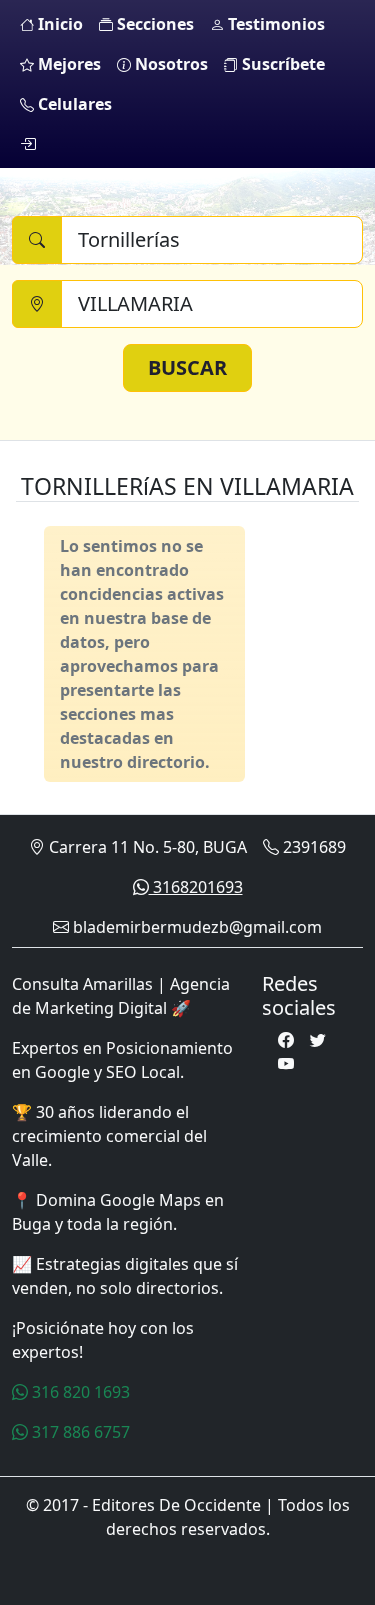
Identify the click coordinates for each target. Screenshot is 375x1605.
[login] (28, 144)
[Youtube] (286, 1064)
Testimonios (274, 24)
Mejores (67, 64)
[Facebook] (286, 1040)
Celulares (73, 104)
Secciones (153, 24)
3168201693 (196, 887)
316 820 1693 (79, 1392)
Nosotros (169, 64)
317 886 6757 (79, 1432)
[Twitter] (318, 1040)
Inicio (58, 24)
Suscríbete (281, 64)
